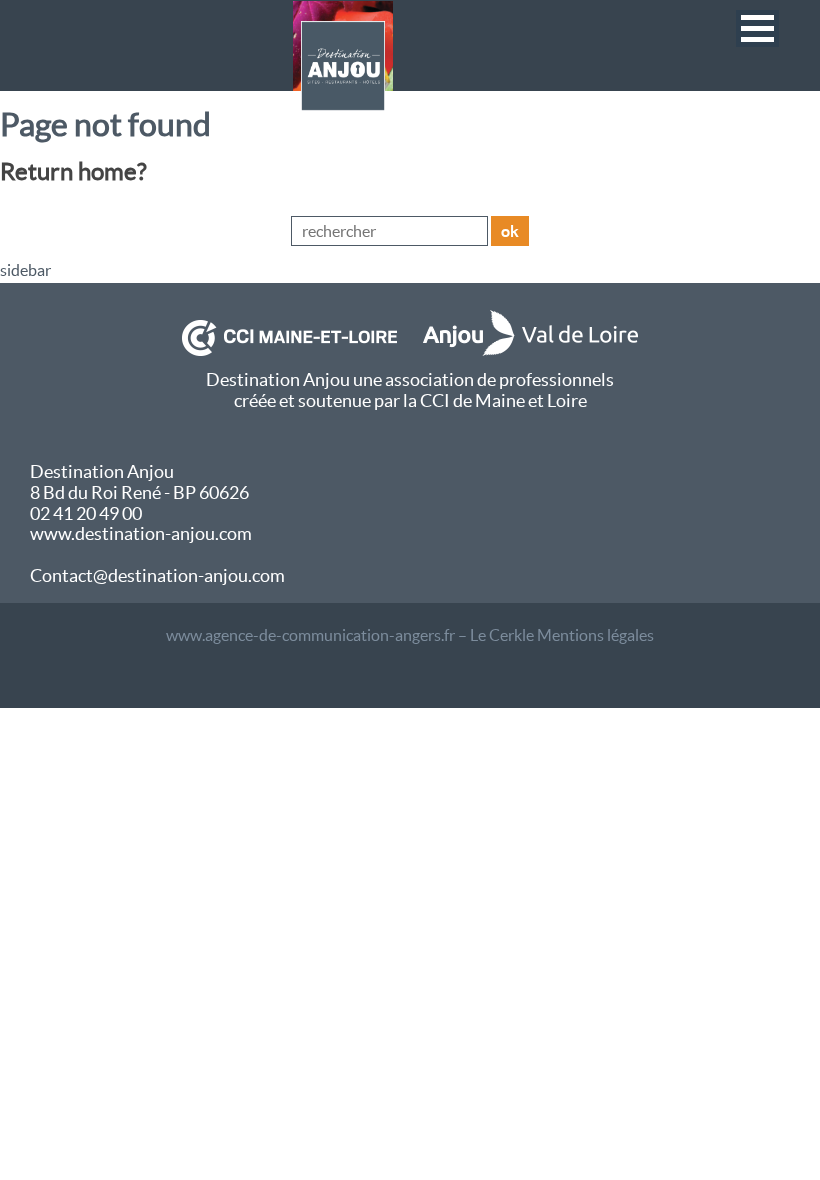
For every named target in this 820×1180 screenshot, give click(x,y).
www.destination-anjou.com (141, 533)
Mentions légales (595, 635)
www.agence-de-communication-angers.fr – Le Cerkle (350, 635)
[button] (757, 28)
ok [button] (510, 231)
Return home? (73, 171)
